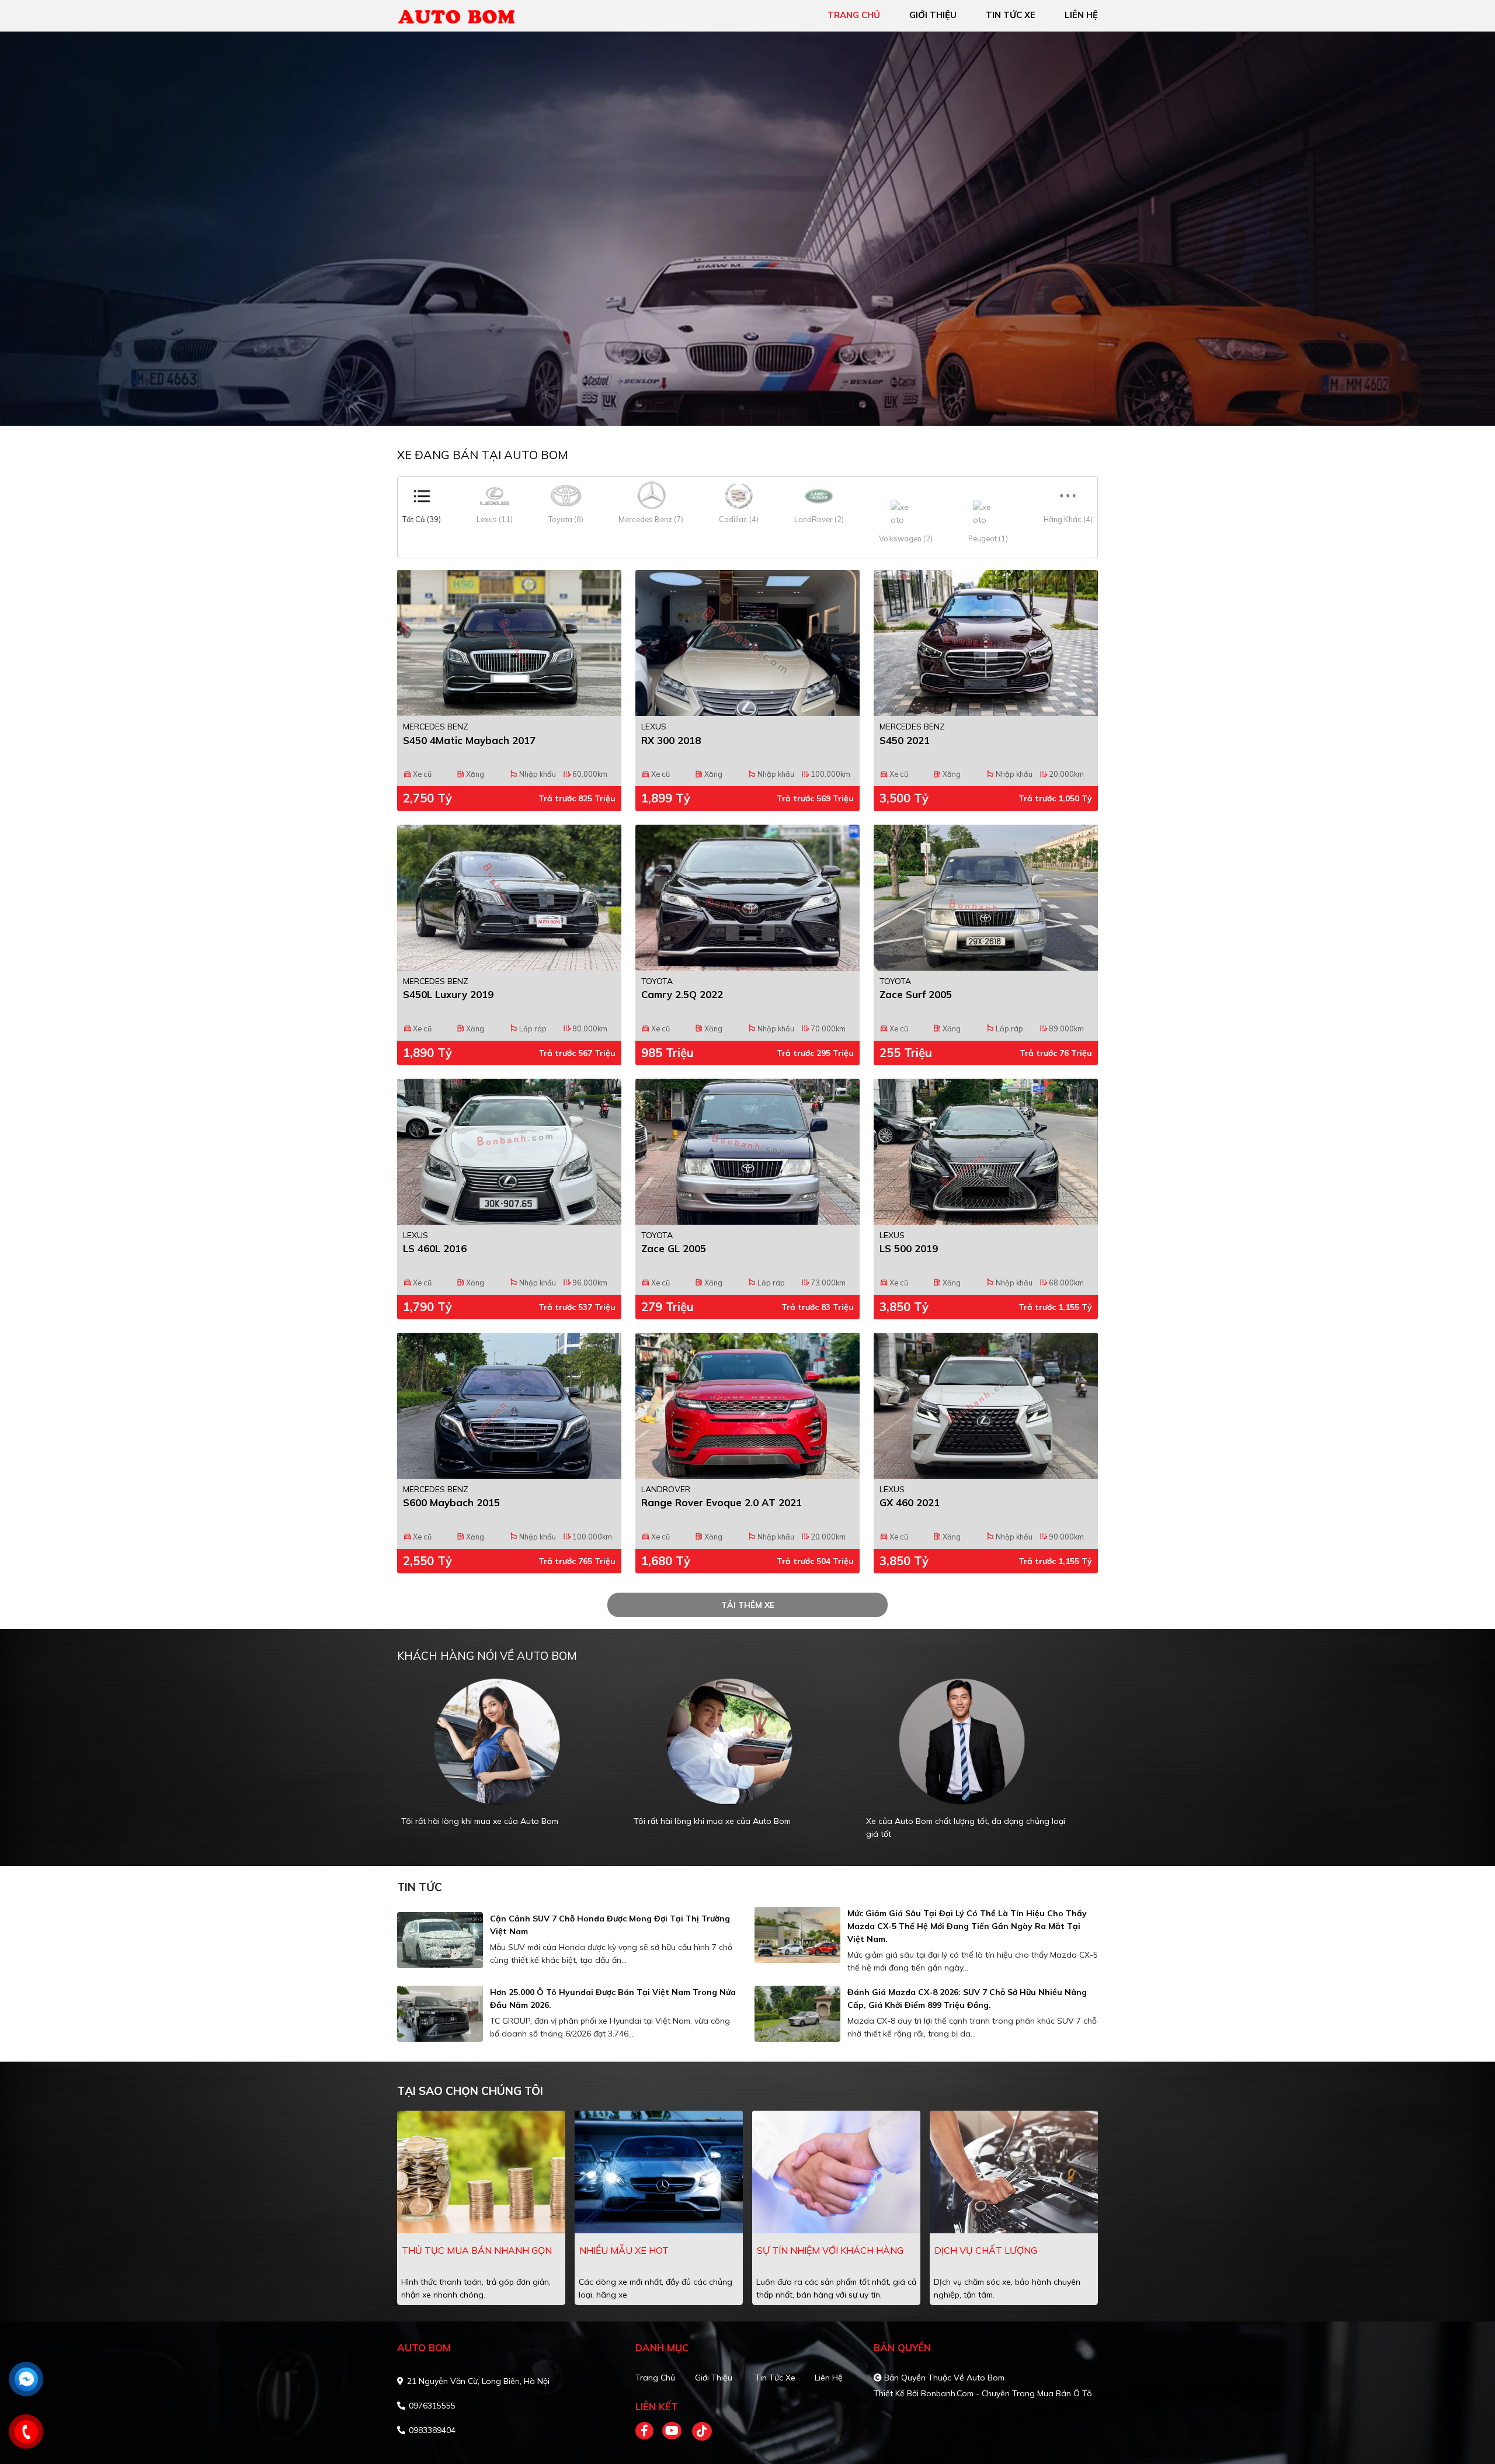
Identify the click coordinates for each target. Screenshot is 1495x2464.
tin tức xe (1011, 15)
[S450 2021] (986, 643)
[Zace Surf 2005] (986, 898)
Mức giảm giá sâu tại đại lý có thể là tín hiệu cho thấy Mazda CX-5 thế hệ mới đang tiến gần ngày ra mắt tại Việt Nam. (967, 1926)
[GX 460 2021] (986, 1406)
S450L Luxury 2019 (448, 994)
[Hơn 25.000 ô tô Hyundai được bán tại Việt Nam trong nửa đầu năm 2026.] (440, 2014)
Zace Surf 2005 (916, 994)
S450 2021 (905, 740)
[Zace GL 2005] (747, 1152)
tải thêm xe (748, 1605)
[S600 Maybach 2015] (509, 1406)
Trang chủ (655, 2378)
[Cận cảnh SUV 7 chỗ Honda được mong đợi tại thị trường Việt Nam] (440, 1940)
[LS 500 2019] (986, 1152)
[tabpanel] (747, 229)
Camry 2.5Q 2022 (682, 994)
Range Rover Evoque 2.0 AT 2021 (722, 1502)
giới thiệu (933, 15)
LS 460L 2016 (435, 1248)
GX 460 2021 (910, 1502)
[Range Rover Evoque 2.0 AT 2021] (747, 1406)
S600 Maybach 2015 (451, 1502)
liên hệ (1081, 15)
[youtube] (672, 2431)
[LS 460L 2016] (509, 1152)
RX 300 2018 (671, 740)
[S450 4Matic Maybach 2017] (509, 643)
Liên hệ (829, 2378)
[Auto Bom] (464, 15)
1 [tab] (742, 408)
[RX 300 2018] (747, 643)
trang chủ (854, 15)
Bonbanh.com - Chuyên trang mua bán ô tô (1006, 2393)
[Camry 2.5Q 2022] (747, 898)
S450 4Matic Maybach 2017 (469, 740)
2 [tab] (753, 408)
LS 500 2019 (909, 1248)
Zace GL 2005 (674, 1248)
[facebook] (649, 2431)
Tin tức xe (775, 2378)
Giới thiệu (714, 2378)
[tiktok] (698, 2431)
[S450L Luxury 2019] (509, 898)
